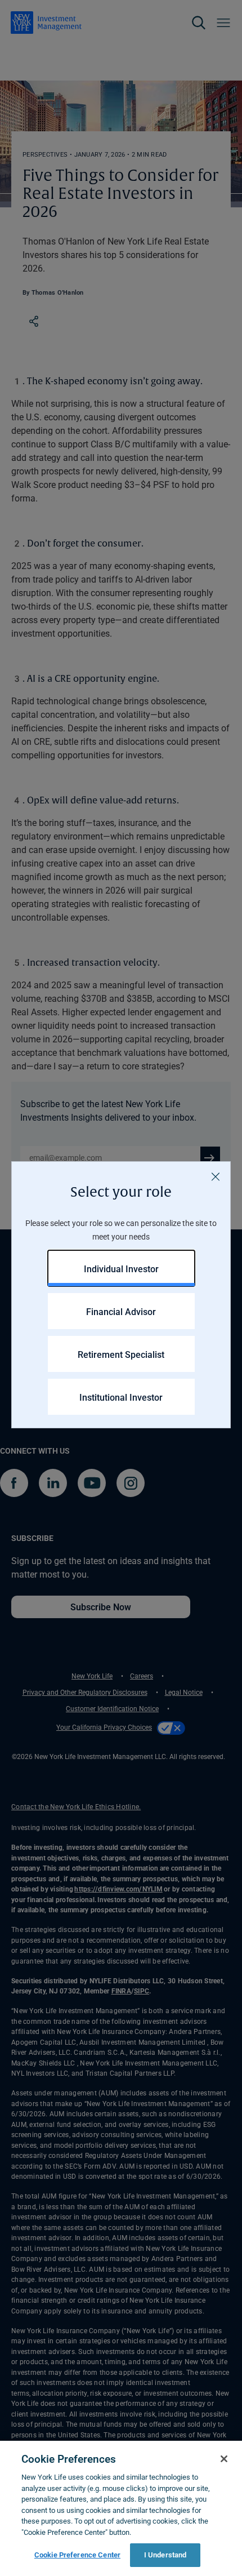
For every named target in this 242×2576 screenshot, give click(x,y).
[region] (121, 2508)
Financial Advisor (121, 1311)
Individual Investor (121, 1269)
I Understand (165, 2555)
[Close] (216, 1176)
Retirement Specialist (121, 1354)
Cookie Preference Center (77, 2555)
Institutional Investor (121, 1397)
